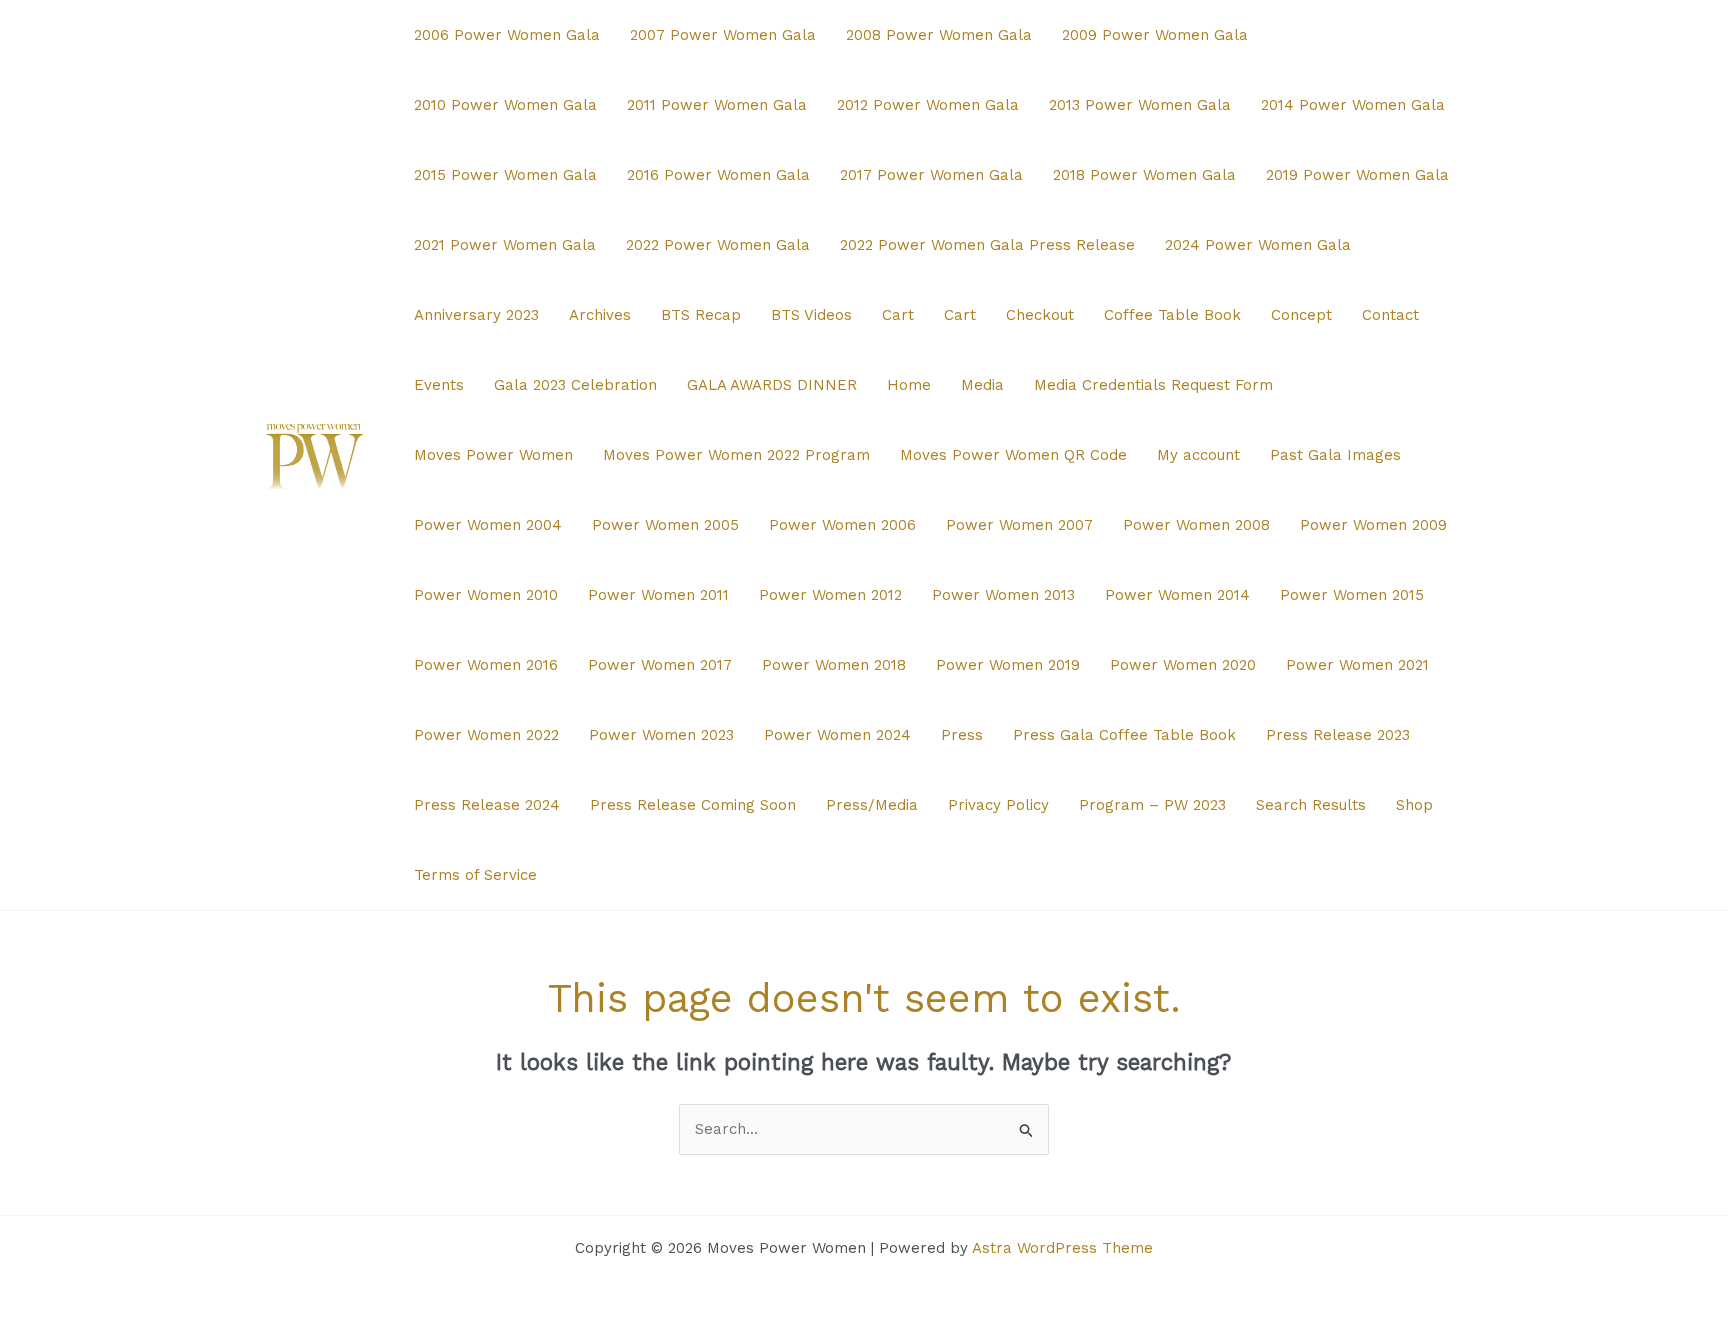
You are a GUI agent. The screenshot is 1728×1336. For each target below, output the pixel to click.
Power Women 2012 (830, 595)
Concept (1301, 315)
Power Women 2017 (660, 665)
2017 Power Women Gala (931, 175)
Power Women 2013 (1003, 595)
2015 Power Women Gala (505, 175)
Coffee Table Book (1172, 315)
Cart (898, 315)
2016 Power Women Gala (718, 175)
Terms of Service (475, 875)
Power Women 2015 (1352, 595)
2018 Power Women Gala (1144, 175)
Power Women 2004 (488, 525)
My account (1198, 455)
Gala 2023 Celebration (575, 385)
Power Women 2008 (1196, 525)
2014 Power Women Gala (1353, 105)
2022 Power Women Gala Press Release (987, 245)
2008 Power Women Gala (939, 35)
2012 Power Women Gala (928, 105)
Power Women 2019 (1008, 665)
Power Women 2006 (842, 525)
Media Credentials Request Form (1153, 385)
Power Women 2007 (1019, 525)
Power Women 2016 (486, 665)
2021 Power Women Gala (505, 245)
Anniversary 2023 (476, 315)
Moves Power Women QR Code (1013, 455)
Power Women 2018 (834, 665)
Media (982, 385)
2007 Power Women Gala (723, 35)
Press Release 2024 (487, 805)
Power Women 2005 (665, 525)
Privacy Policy (998, 805)
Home (909, 385)
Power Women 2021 (1357, 665)
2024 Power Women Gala (1258, 245)
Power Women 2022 (486, 735)
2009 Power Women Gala (1155, 35)
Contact (1390, 315)
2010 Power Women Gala (505, 105)
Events (439, 385)
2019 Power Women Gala (1357, 175)
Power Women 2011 (658, 595)
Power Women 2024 (837, 735)
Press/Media (872, 805)
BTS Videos (811, 315)
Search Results (1311, 805)
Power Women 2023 (661, 735)
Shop (1414, 805)
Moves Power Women (493, 455)
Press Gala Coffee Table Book (1124, 735)
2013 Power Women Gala (1140, 105)
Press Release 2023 (1338, 735)
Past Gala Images (1335, 455)
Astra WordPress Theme (1062, 1248)
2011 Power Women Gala (717, 105)
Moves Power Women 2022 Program (736, 455)
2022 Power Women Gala (718, 245)
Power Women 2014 (1177, 595)
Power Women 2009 (1373, 525)
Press (962, 735)
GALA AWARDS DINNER (772, 385)
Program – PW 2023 (1152, 805)
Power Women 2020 (1183, 665)
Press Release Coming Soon (693, 805)
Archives (600, 315)
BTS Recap (701, 315)
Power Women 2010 (486, 595)
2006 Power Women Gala (507, 35)
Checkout (1040, 315)
